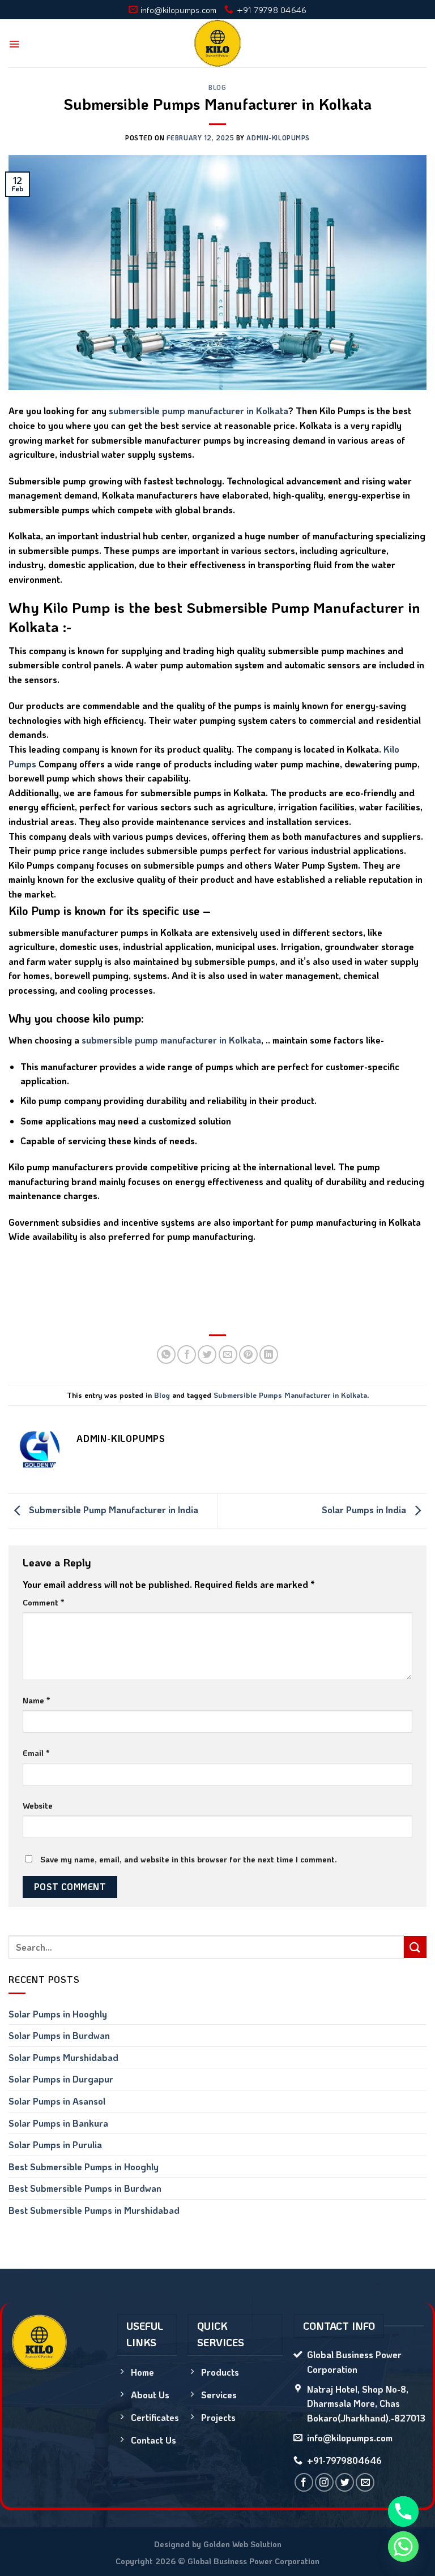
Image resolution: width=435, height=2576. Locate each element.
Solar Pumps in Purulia (55, 2144)
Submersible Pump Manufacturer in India (112, 1510)
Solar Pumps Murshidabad (63, 2057)
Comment (43, 1602)
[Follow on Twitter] (345, 2482)
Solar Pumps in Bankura (58, 2123)
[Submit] (415, 1947)
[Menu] (14, 44)
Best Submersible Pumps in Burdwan (85, 2188)
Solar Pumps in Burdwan (59, 2035)
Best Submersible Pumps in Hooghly (84, 2167)
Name (36, 1700)
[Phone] (403, 2511)
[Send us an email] (365, 2482)
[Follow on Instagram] (324, 2482)
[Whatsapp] (403, 2547)
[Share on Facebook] (187, 1354)
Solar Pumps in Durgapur (61, 2079)
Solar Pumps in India (365, 1510)
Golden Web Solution (242, 2544)
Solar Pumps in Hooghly (58, 2014)
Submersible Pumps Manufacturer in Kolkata (290, 1395)
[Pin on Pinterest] (248, 1354)
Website (38, 1806)
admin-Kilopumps (278, 138)
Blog (217, 87)
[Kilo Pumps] (218, 43)
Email (36, 1753)
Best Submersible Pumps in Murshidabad (94, 2210)
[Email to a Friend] (228, 1354)
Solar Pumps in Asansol (57, 2101)
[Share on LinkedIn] (269, 1354)
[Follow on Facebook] (304, 2482)
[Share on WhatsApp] (166, 1354)
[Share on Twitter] (207, 1354)
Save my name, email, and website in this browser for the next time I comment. (189, 1859)
